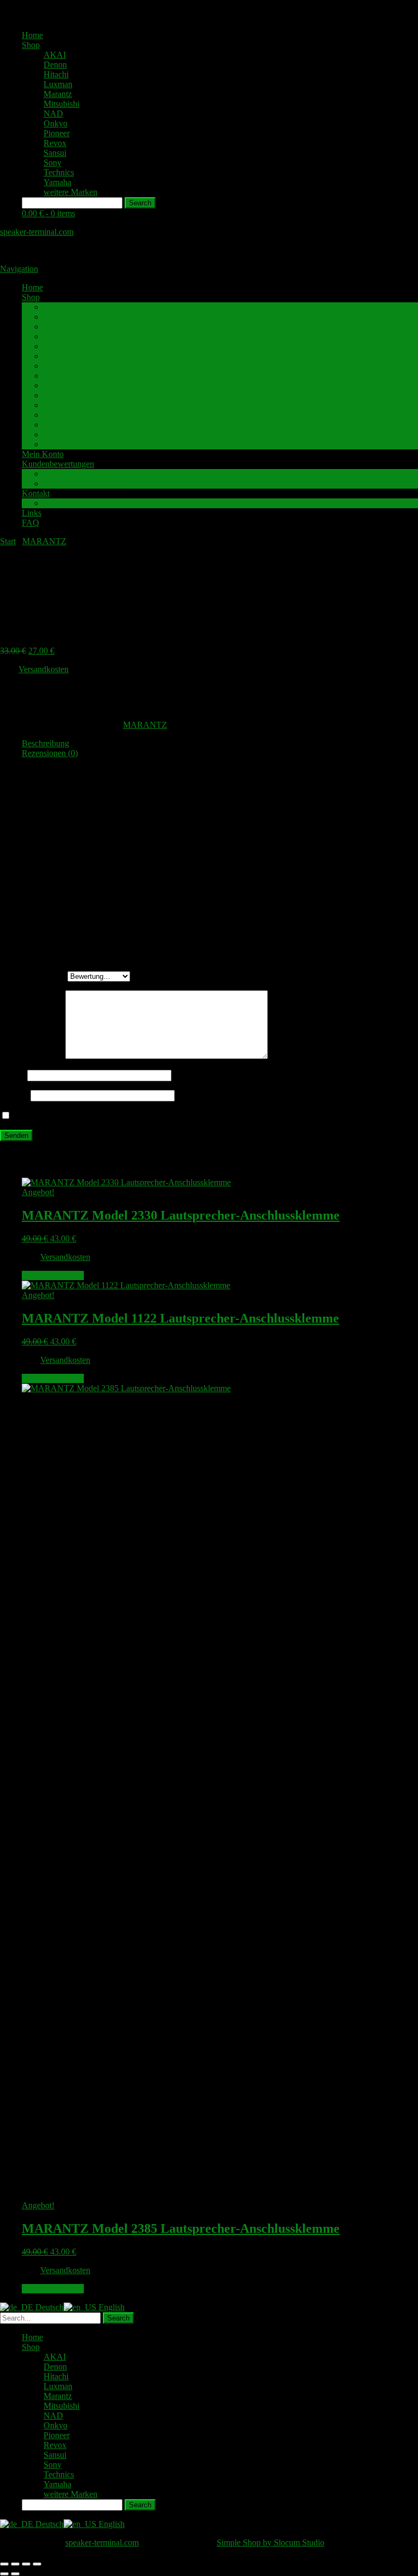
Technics (59, 172)
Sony (53, 163)
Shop (31, 45)
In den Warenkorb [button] (53, 1275)
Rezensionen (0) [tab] (50, 753)
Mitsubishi (62, 104)
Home (32, 35)
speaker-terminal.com (37, 232)
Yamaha (57, 182)
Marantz (58, 94)
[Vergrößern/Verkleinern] (4, 2564)
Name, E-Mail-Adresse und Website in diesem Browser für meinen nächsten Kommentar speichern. (184, 1116)
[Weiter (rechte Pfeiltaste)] (15, 2574)
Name (14, 1075)
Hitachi (56, 74)
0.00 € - (48, 213)
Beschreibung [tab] (45, 743)
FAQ (30, 523)
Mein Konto (43, 454)
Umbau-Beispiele (73, 474)
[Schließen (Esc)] (37, 2564)
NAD (53, 114)
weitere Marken (70, 192)
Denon (55, 65)
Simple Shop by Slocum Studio (271, 2542)
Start (8, 541)
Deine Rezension (33, 1056)
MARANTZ (44, 541)
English (110, 2307)
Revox (55, 143)
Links (32, 513)
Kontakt (36, 493)
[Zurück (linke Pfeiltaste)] (4, 2574)
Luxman (58, 84)
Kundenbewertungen (58, 464)
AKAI (55, 55)
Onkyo (56, 123)
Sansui (55, 153)
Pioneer (57, 133)
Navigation (19, 269)
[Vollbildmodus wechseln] (15, 2564)
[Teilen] (26, 2564)
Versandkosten (44, 669)
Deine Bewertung (34, 976)
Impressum (62, 503)
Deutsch (48, 2307)
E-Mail (15, 1095)
